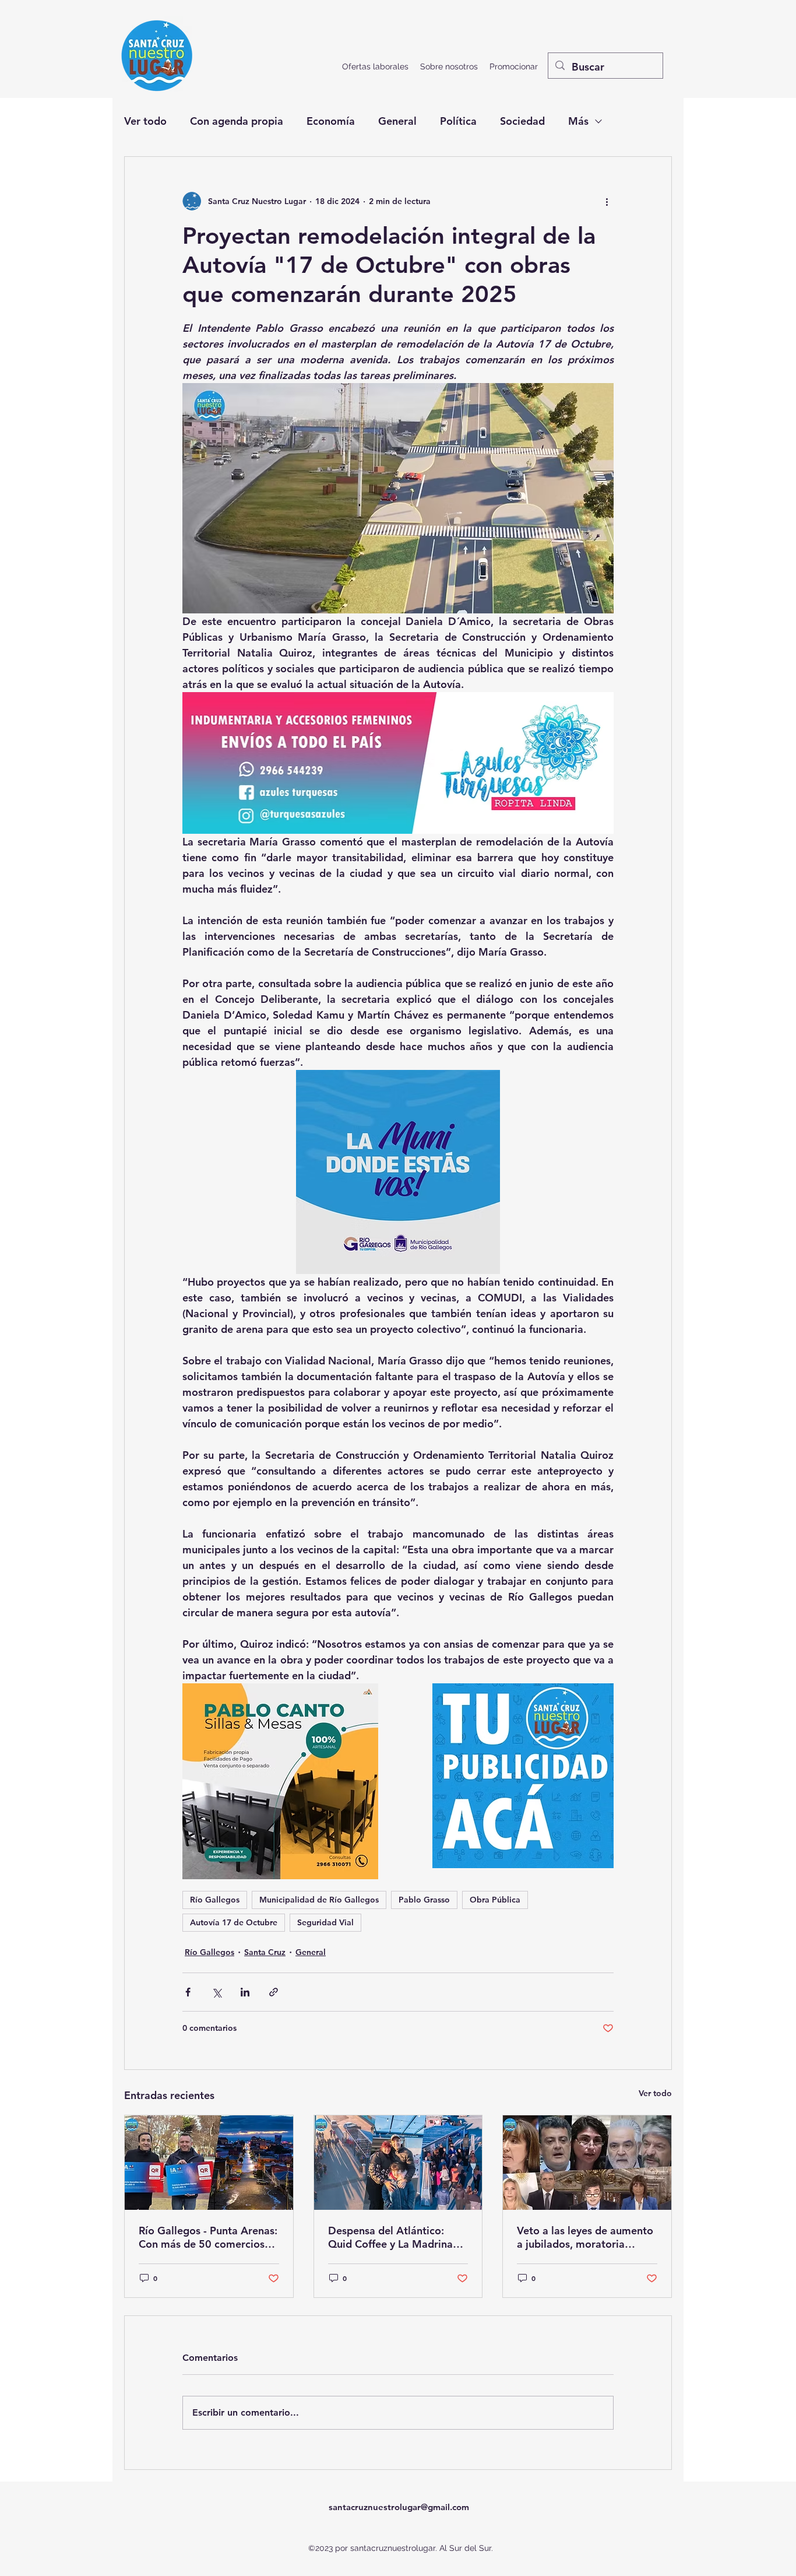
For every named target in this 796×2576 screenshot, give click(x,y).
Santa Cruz (265, 1952)
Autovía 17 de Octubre (234, 1922)
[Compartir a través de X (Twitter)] (216, 1992)
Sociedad (522, 121)
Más (578, 121)
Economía (331, 121)
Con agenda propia (237, 121)
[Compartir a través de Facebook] (188, 1992)
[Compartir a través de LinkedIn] (245, 1992)
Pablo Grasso (424, 1900)
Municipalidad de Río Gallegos (319, 1900)
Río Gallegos (215, 1900)
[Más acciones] (607, 201)
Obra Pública (495, 1900)
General (397, 121)
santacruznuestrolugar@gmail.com (399, 2507)
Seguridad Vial (325, 1922)
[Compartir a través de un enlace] (274, 1992)
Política (458, 121)
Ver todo (145, 121)
